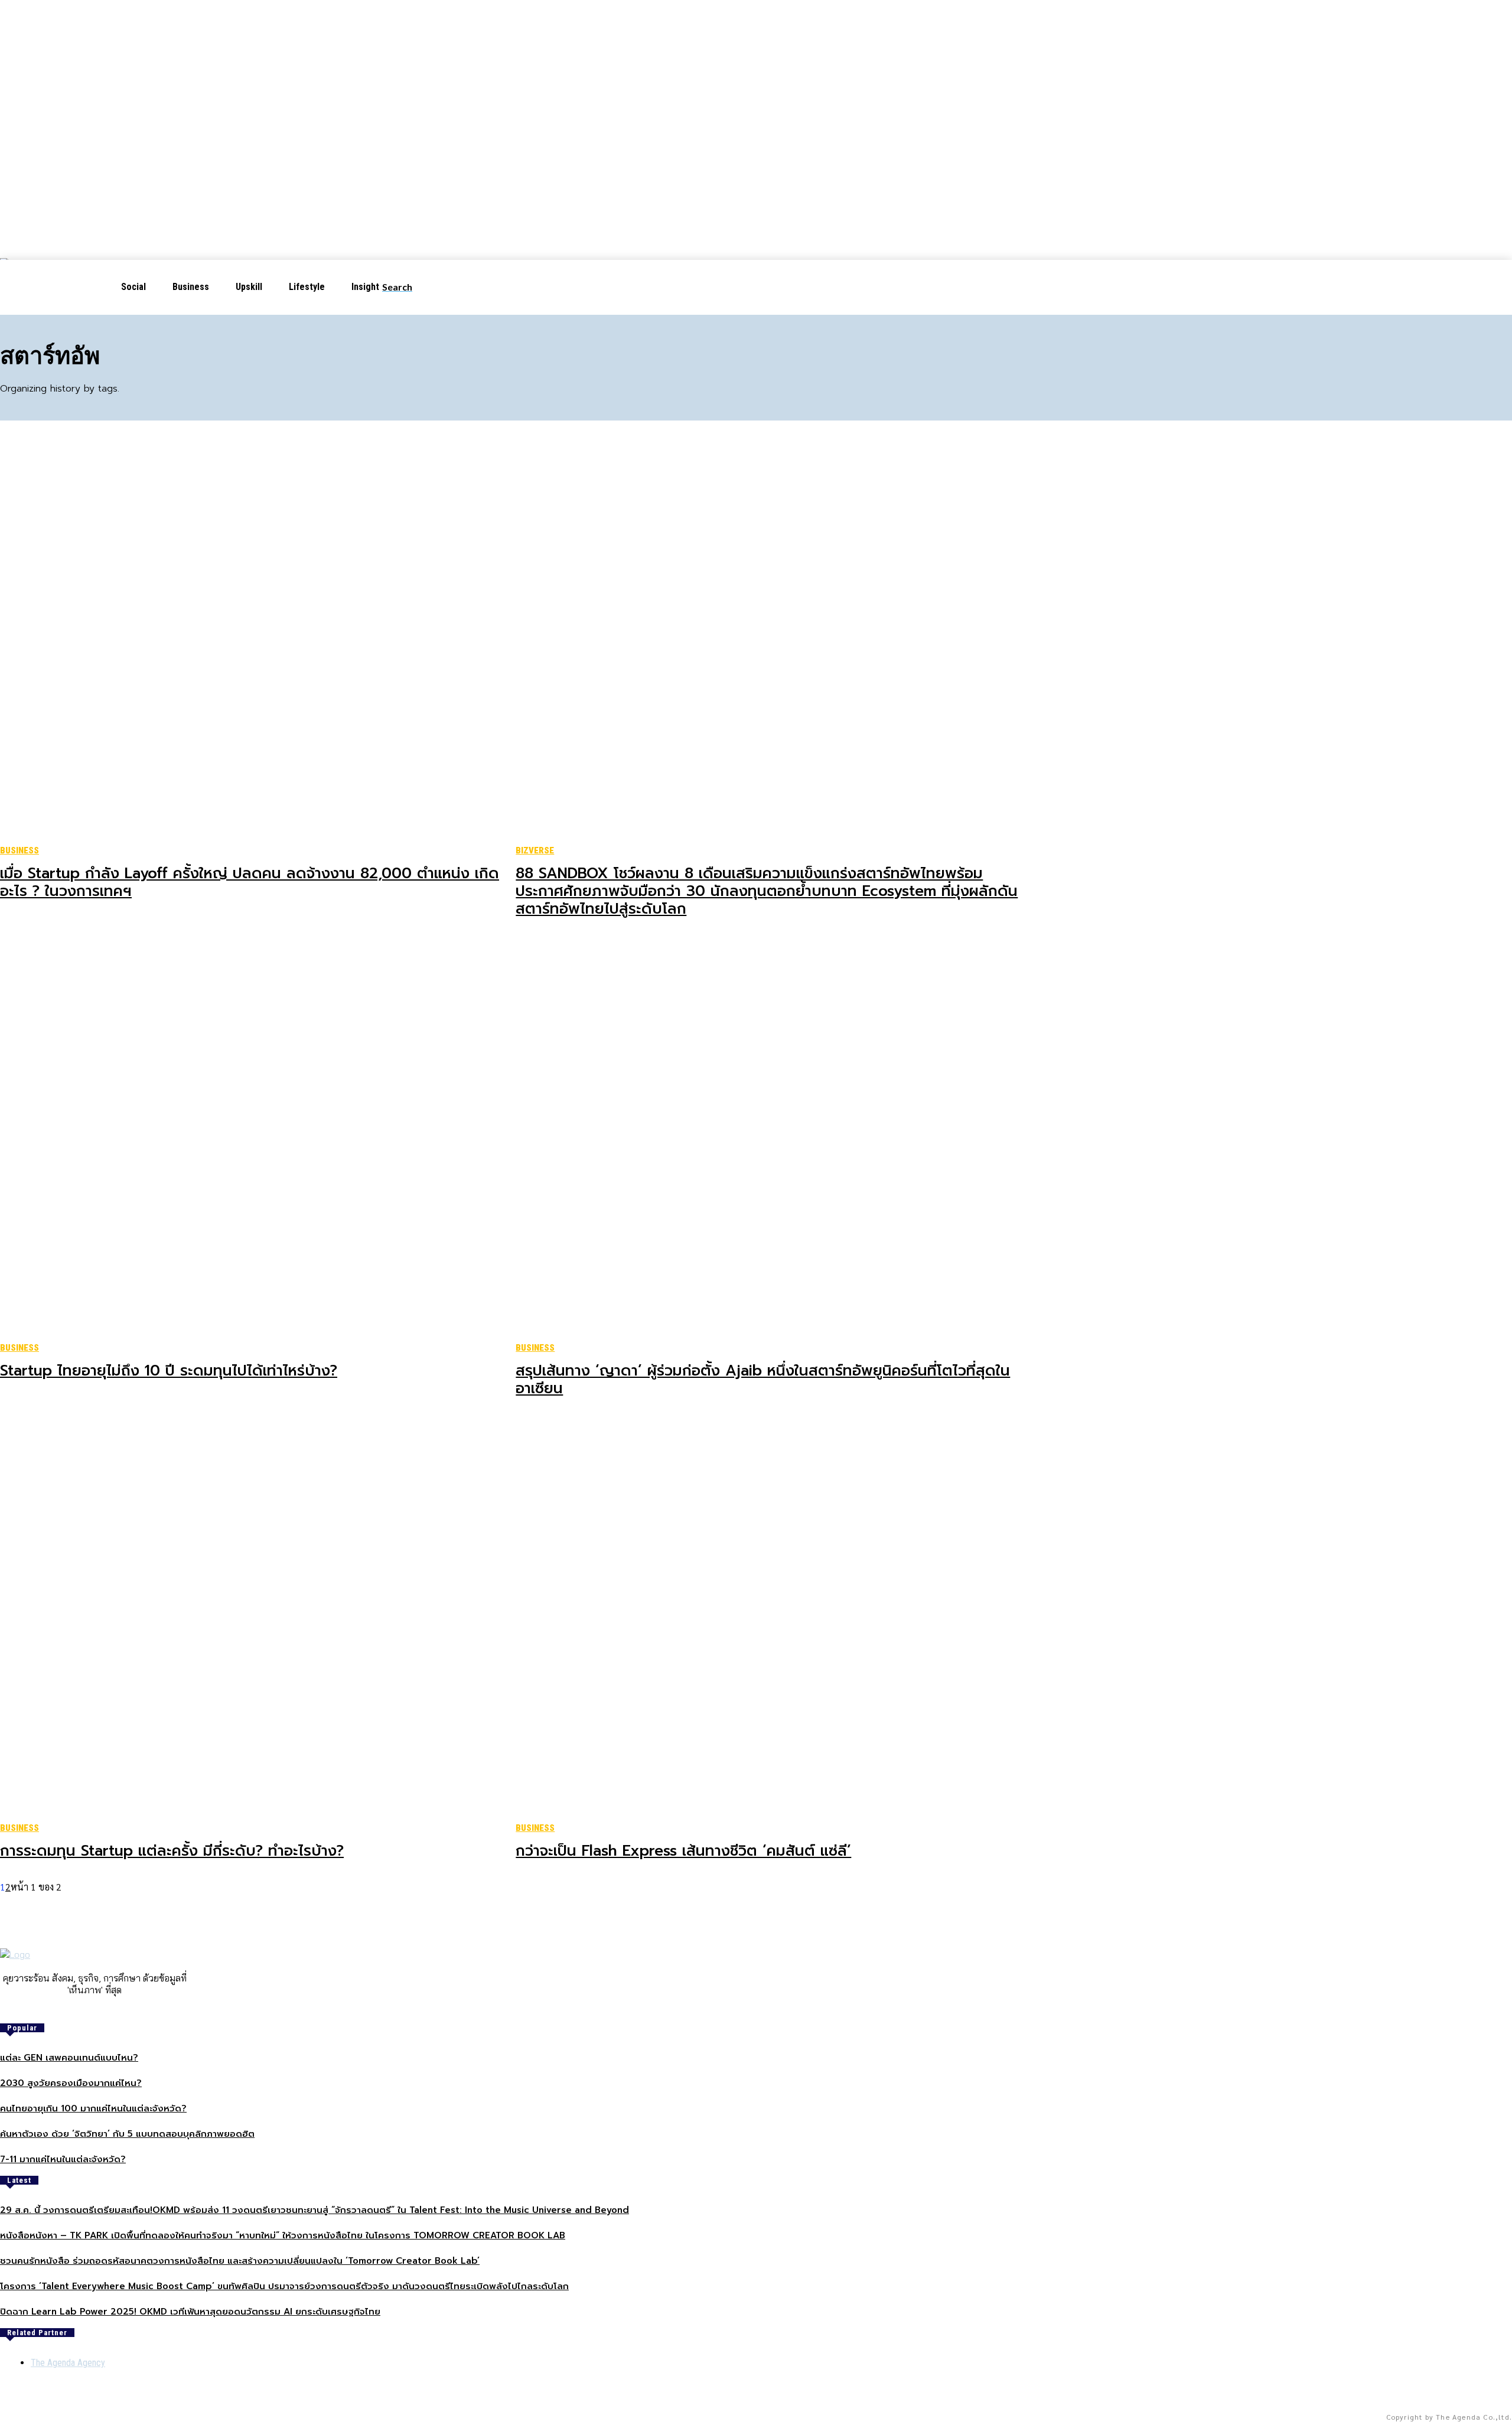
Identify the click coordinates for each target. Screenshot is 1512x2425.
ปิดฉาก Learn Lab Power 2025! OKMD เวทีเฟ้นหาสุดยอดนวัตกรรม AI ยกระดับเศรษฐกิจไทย (190, 2312)
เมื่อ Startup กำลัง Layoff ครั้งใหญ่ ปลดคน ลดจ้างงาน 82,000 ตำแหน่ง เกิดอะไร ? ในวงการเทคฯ (250, 882)
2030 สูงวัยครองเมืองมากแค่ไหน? (71, 2083)
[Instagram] (86, 2010)
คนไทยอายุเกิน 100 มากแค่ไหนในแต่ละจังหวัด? (93, 2108)
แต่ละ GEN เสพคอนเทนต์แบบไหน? (69, 2058)
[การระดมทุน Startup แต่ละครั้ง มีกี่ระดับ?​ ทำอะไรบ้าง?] (253, 1618)
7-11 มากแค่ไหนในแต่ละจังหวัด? (63, 2159)
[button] (407, 287)
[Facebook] (70, 2010)
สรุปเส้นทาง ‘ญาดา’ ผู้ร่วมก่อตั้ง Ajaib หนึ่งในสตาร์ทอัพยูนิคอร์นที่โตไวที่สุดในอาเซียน (763, 1380)
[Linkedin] (103, 2010)
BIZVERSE (535, 850)
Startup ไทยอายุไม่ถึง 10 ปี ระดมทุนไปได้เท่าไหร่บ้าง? (169, 1371)
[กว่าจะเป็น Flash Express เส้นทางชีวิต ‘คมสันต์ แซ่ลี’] (769, 1618)
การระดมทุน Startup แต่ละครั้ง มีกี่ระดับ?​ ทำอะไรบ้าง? (172, 1851)
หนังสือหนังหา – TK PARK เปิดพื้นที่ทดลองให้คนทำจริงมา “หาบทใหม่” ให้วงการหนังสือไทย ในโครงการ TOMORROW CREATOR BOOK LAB (283, 2235)
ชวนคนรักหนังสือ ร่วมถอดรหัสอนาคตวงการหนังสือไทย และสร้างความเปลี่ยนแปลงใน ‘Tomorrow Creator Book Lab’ (240, 2261)
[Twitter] (119, 2010)
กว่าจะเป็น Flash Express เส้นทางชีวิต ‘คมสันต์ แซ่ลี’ (683, 1851)
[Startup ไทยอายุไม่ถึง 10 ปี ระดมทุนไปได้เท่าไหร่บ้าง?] (253, 1138)
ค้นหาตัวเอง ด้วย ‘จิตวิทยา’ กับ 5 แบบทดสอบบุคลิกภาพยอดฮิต (127, 2134)
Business (19, 850)
